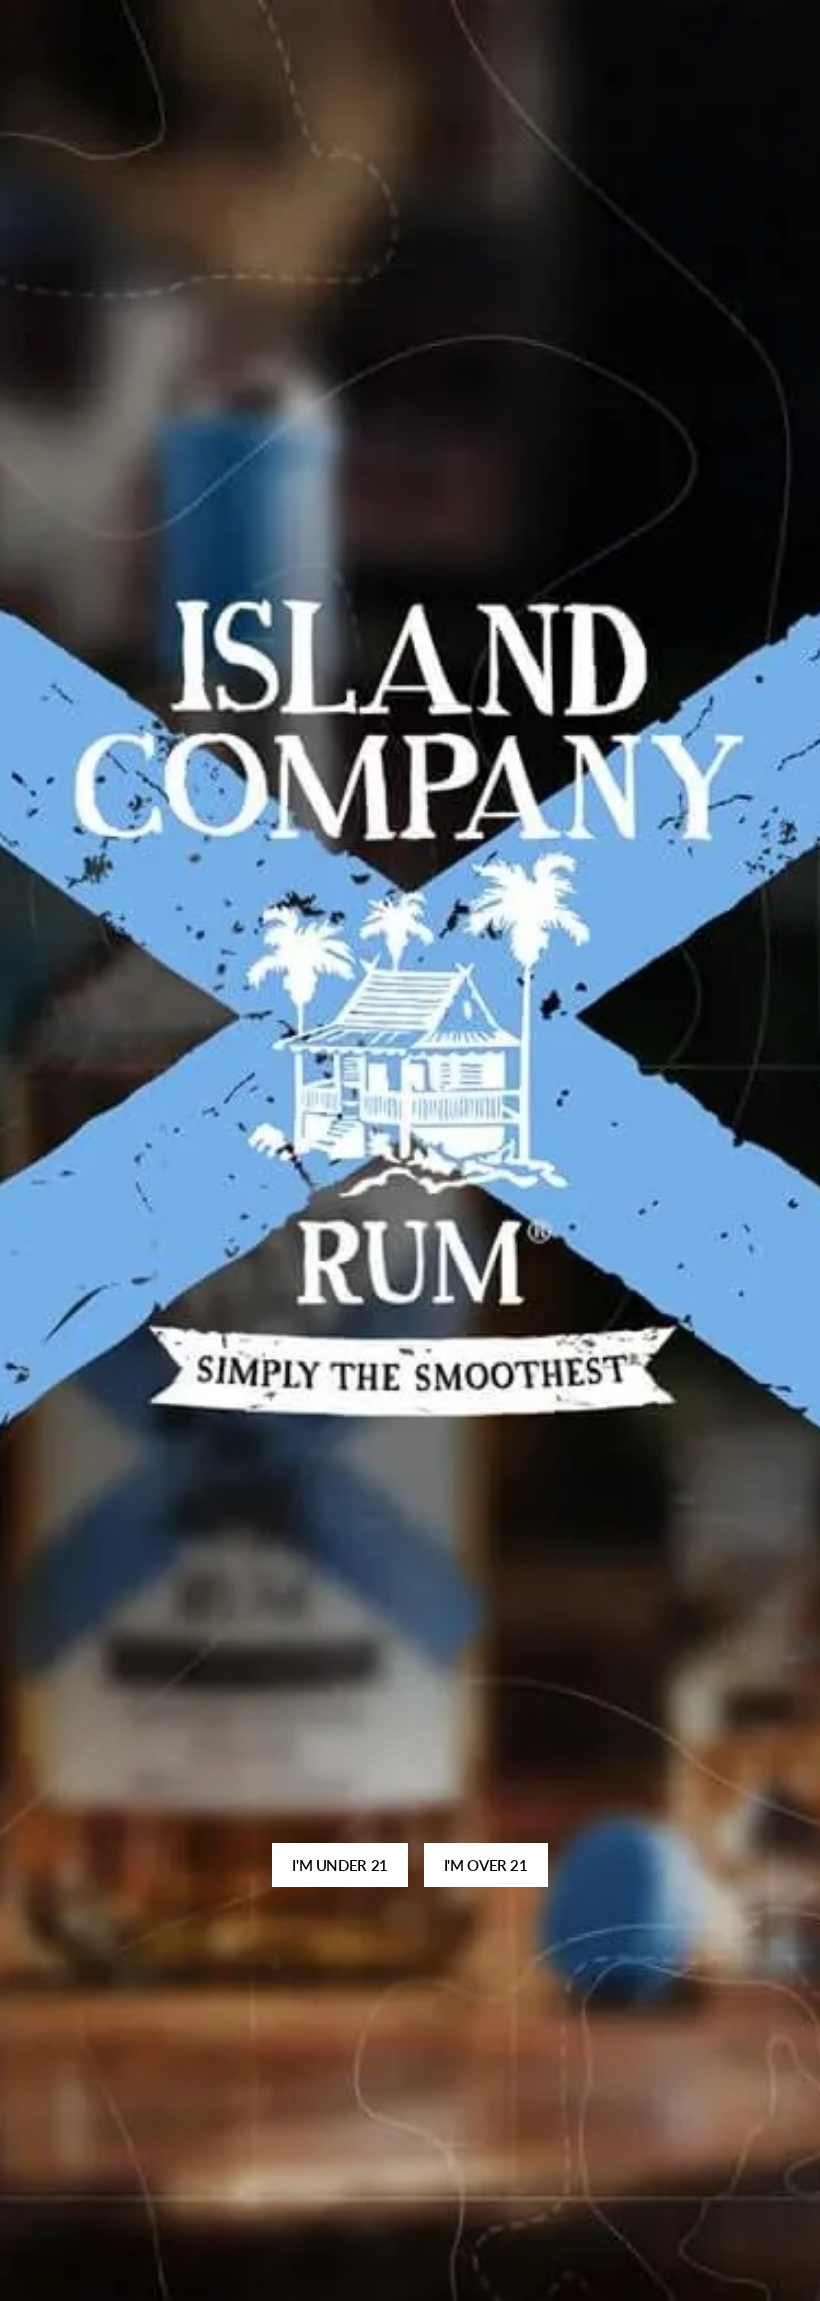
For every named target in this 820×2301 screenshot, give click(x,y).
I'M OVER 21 (486, 1865)
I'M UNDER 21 (340, 1865)
